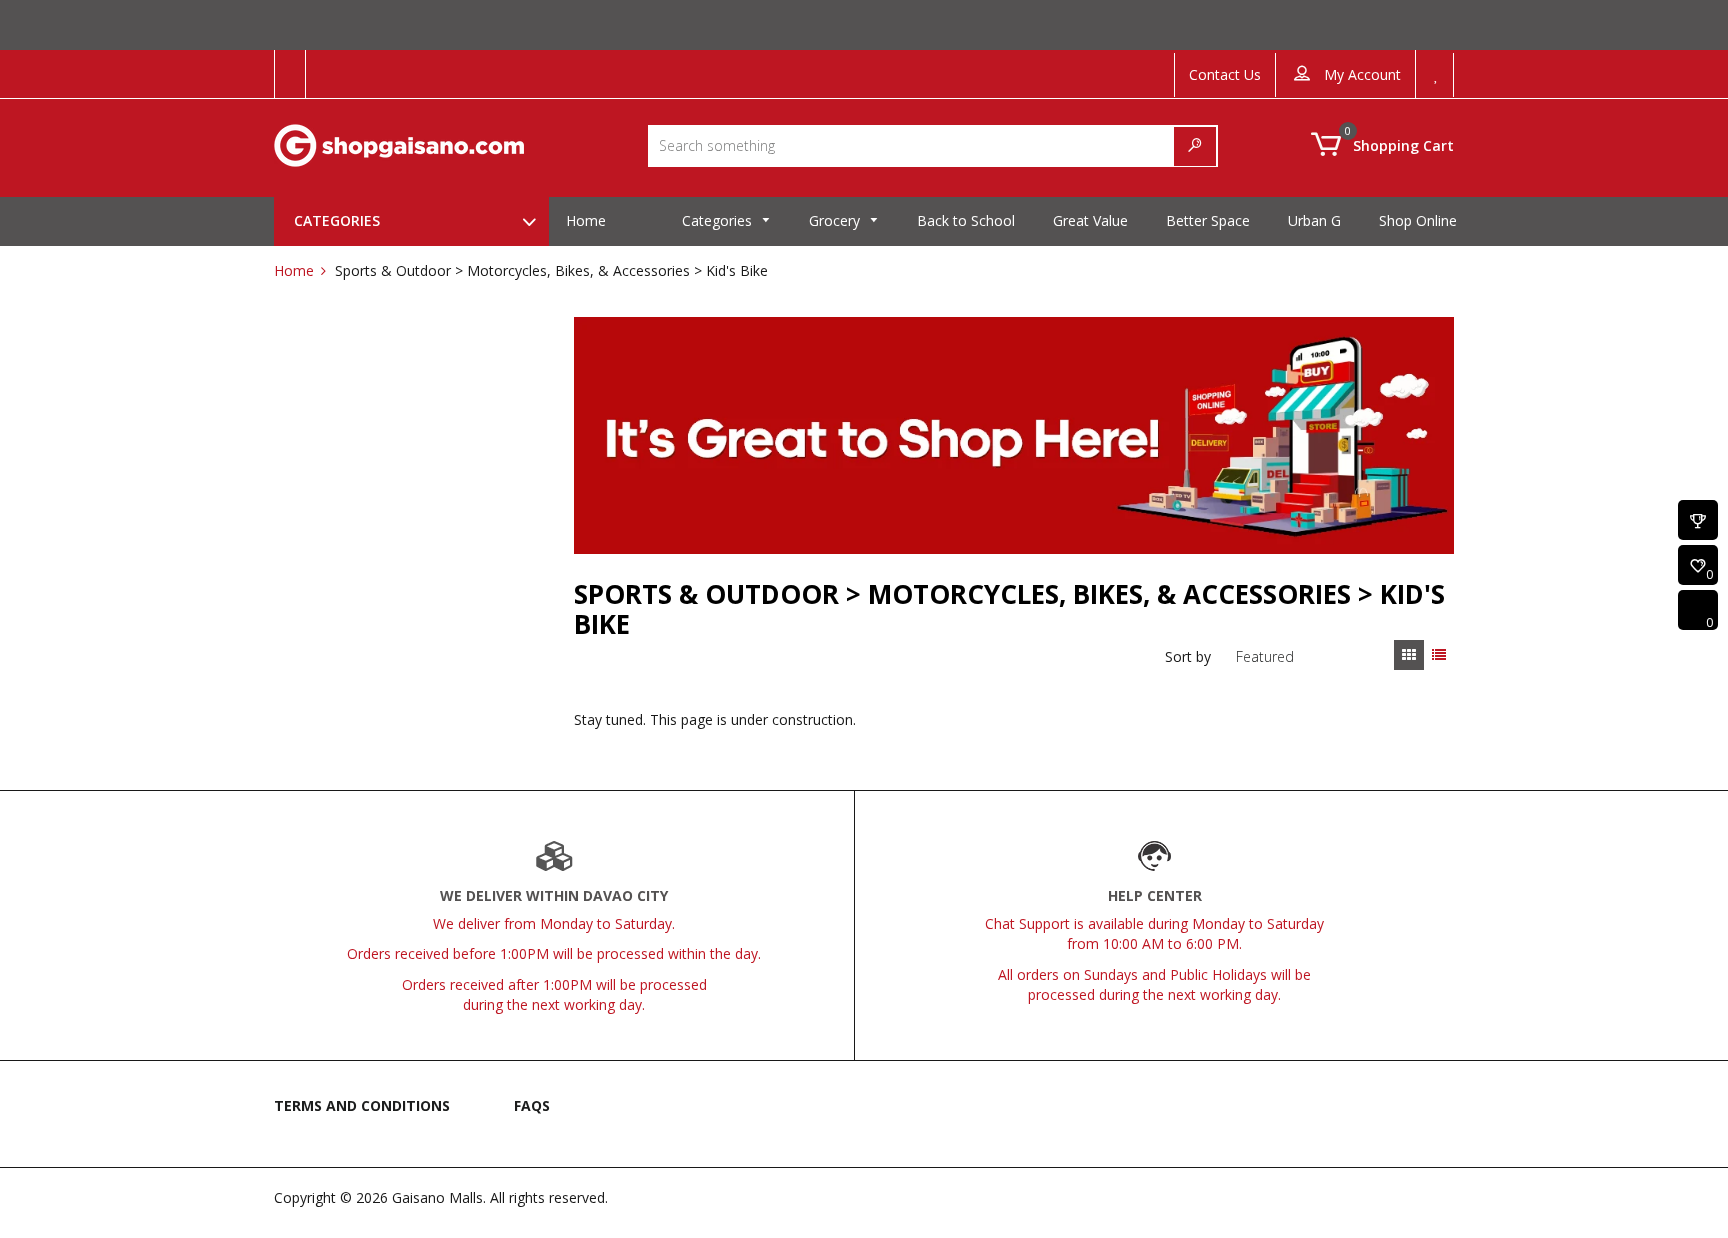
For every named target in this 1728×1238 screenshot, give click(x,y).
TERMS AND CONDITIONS (362, 1105)
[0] (1698, 567)
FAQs (532, 1105)
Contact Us (1225, 74)
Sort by (1188, 656)
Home (294, 270)
